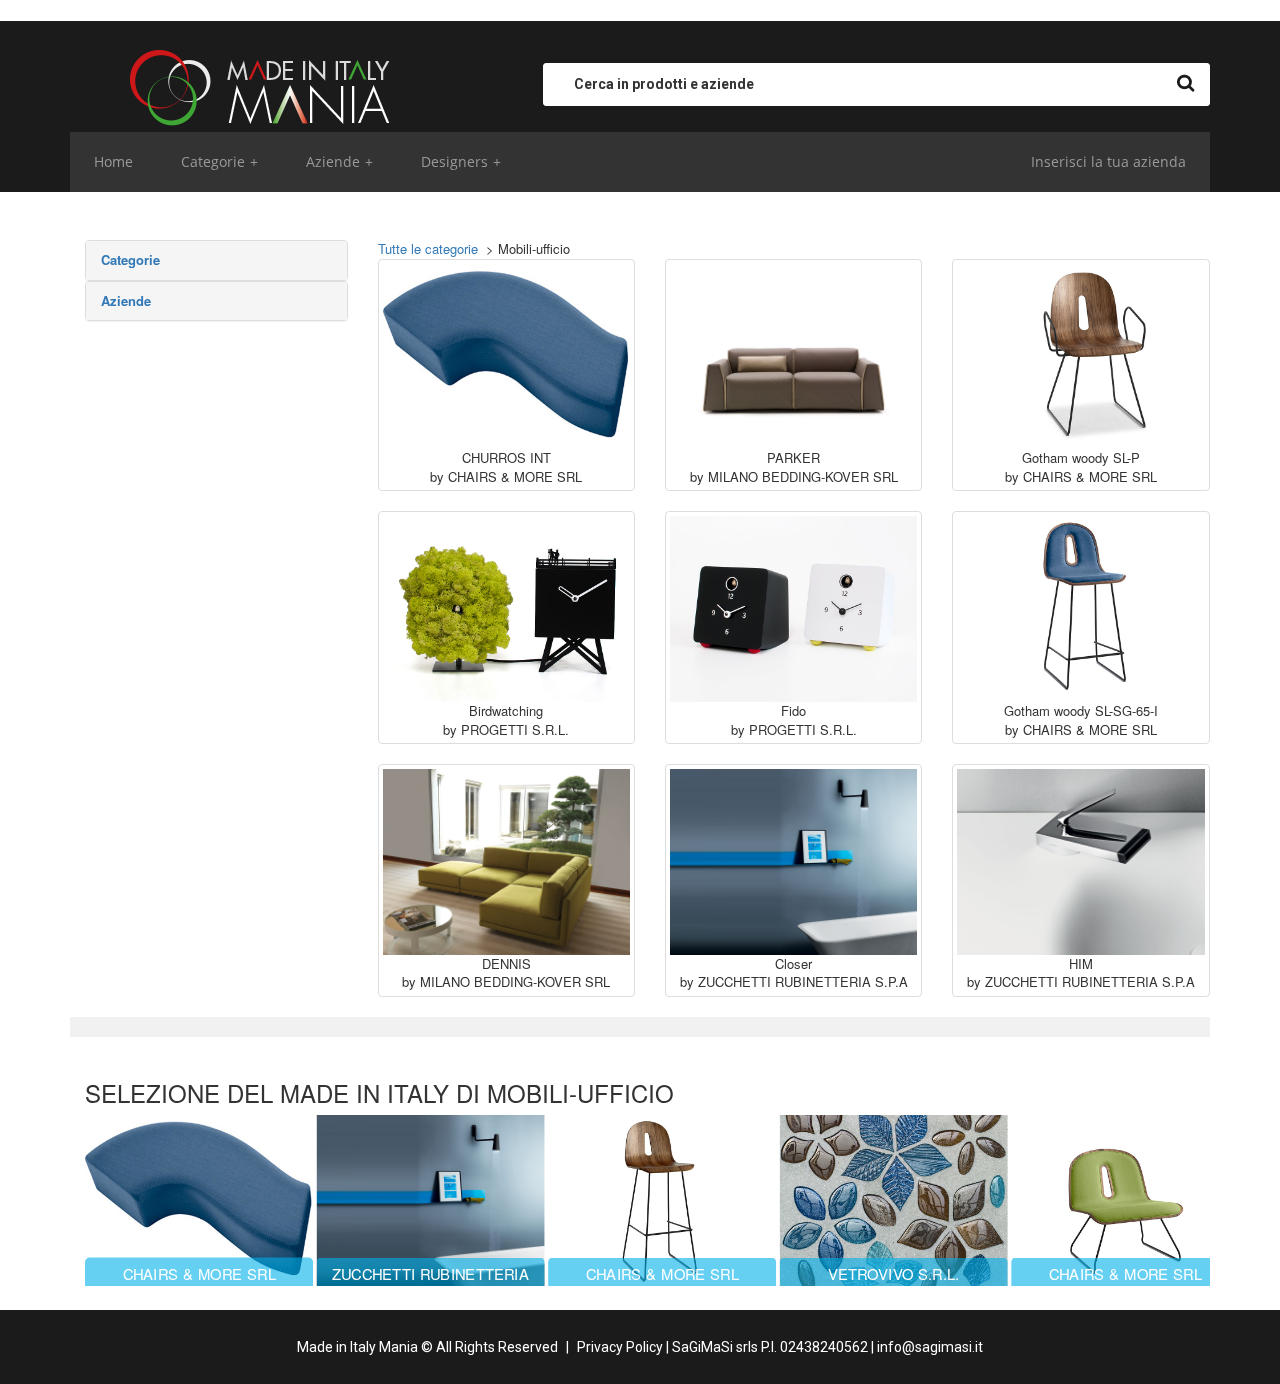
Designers (461, 161)
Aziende (339, 161)
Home (113, 161)
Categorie (219, 161)
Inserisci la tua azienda (1108, 161)
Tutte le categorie (428, 248)
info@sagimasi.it (930, 1347)
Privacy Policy (620, 1347)
